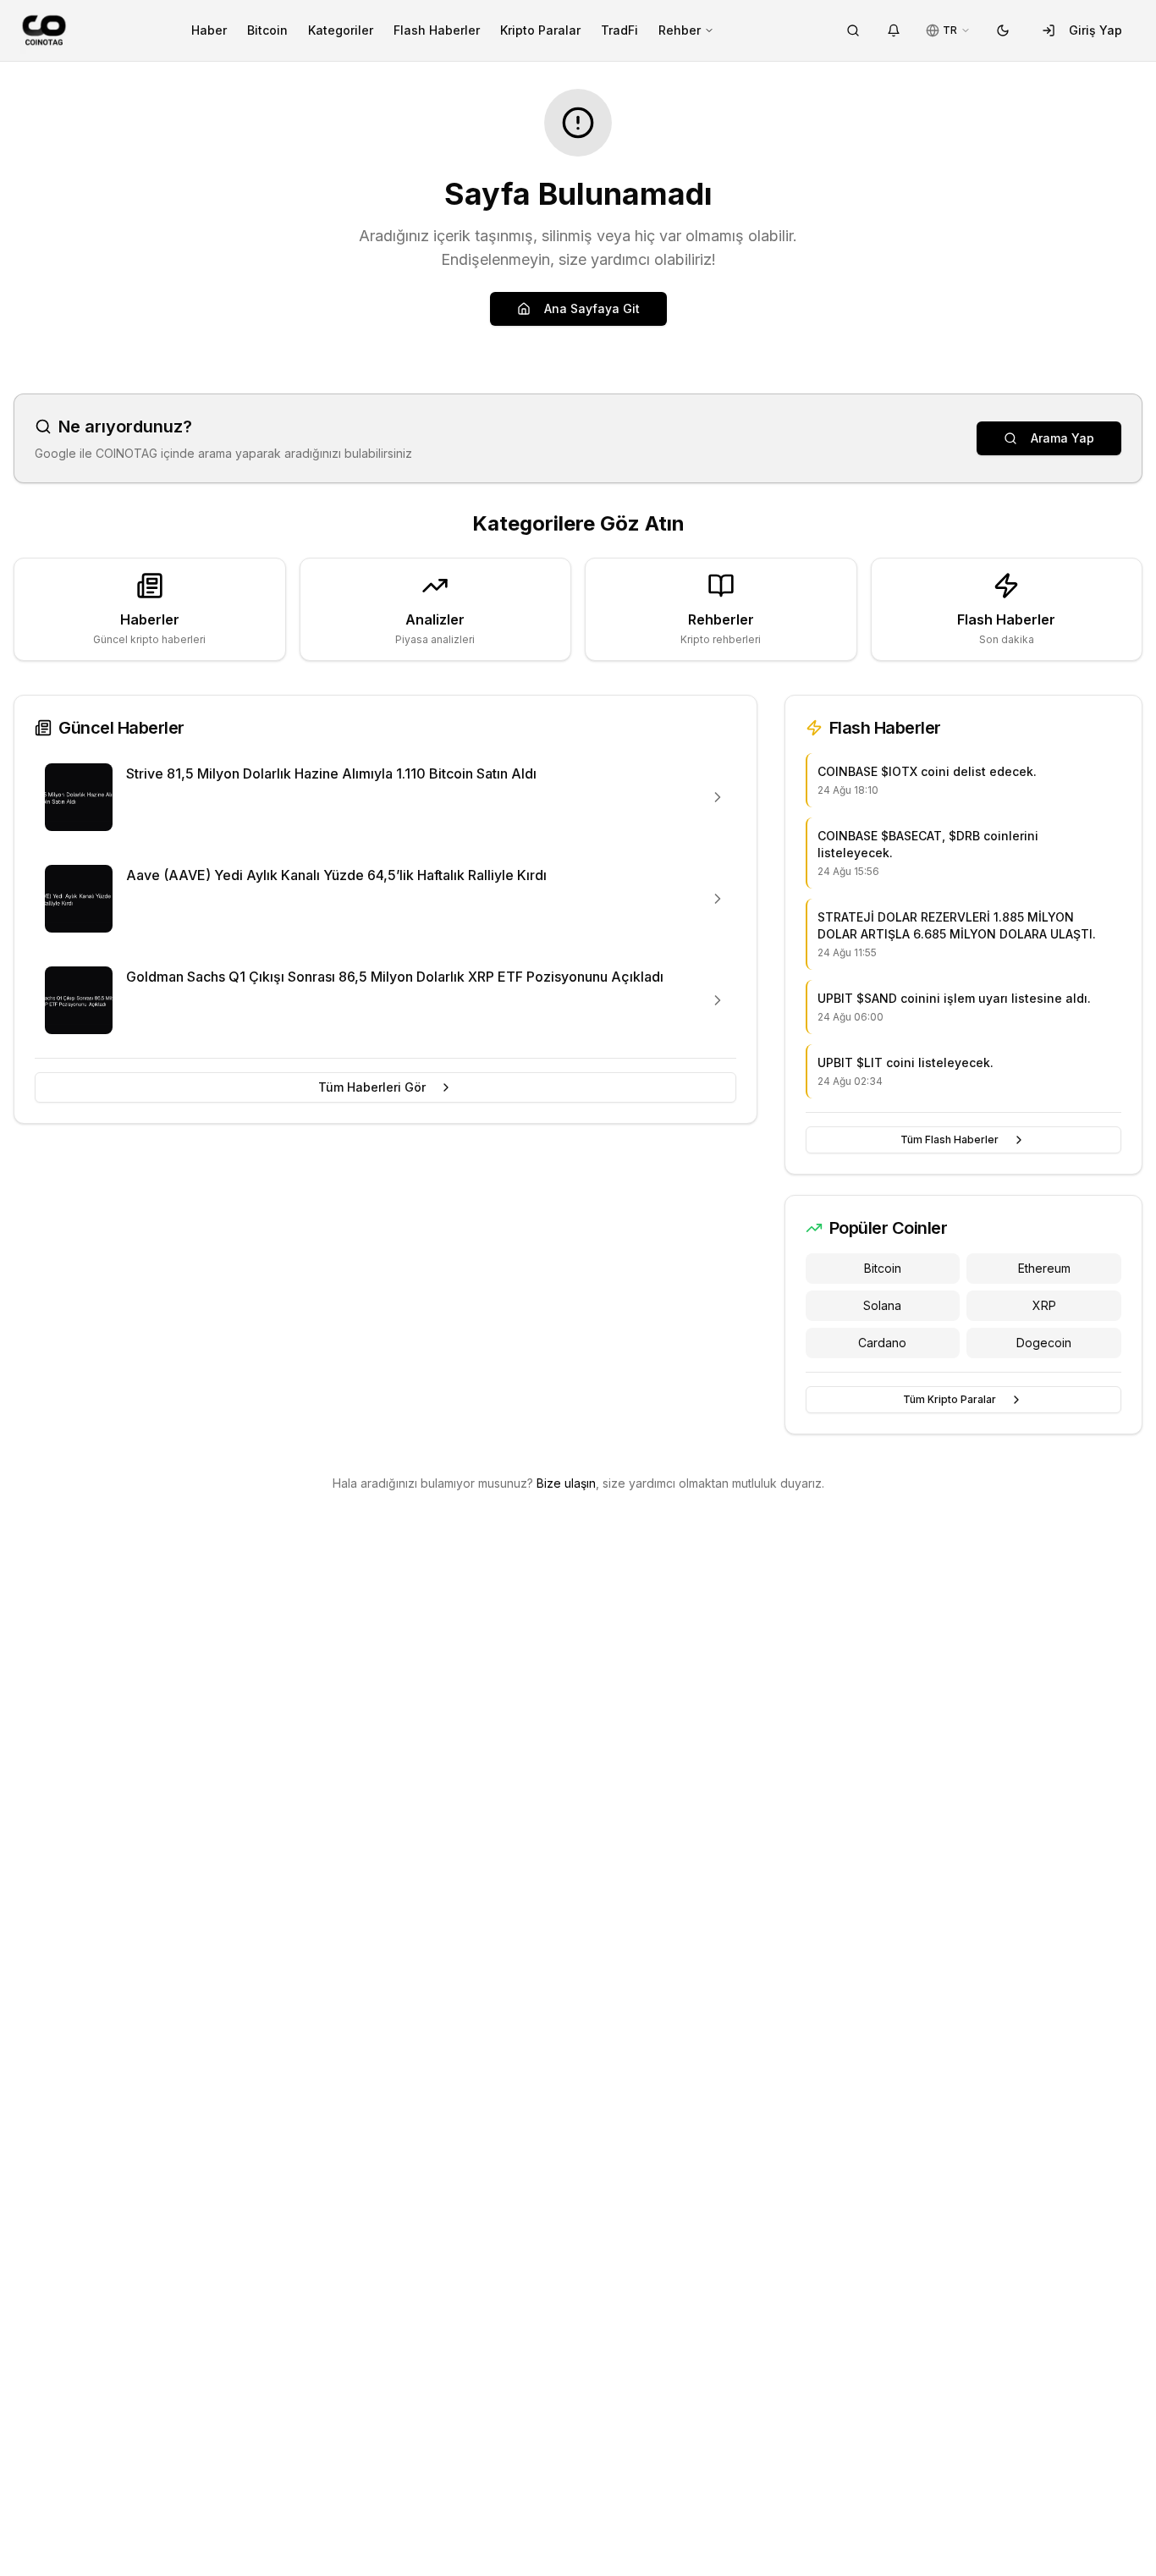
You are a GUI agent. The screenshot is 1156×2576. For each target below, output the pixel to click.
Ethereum (1044, 1268)
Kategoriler (341, 30)
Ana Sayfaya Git (592, 308)
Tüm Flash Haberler (950, 1139)
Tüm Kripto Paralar (950, 1399)
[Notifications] (894, 30)
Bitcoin (267, 30)
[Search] (853, 30)
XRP (1044, 1305)
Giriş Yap (1095, 30)
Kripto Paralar (540, 30)
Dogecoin (1044, 1343)
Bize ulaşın (566, 1483)
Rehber (680, 30)
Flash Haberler (437, 30)
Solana (882, 1305)
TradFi (619, 30)
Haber (209, 30)
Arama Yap (1062, 438)
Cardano (882, 1343)
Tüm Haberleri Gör (372, 1087)
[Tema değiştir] (1003, 30)
